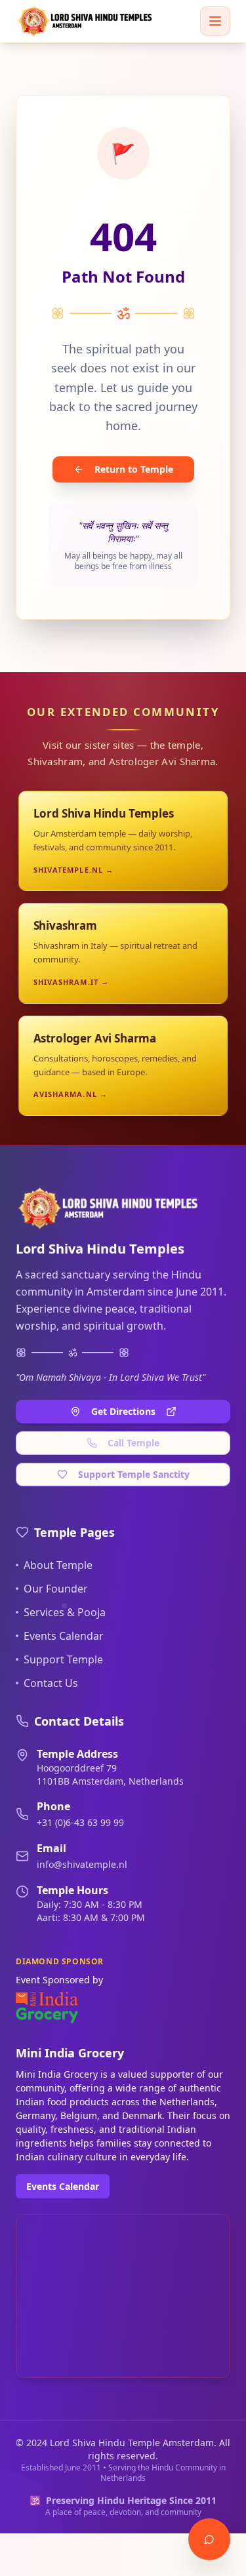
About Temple (58, 1565)
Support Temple (63, 1659)
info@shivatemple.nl (82, 1864)
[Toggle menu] (215, 21)
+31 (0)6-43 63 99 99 (80, 1822)
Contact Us (51, 1683)
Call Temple (133, 1443)
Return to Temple (134, 469)
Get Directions (123, 1411)
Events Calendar (64, 1636)
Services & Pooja (65, 1612)
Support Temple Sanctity (134, 1474)
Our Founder (56, 1589)
